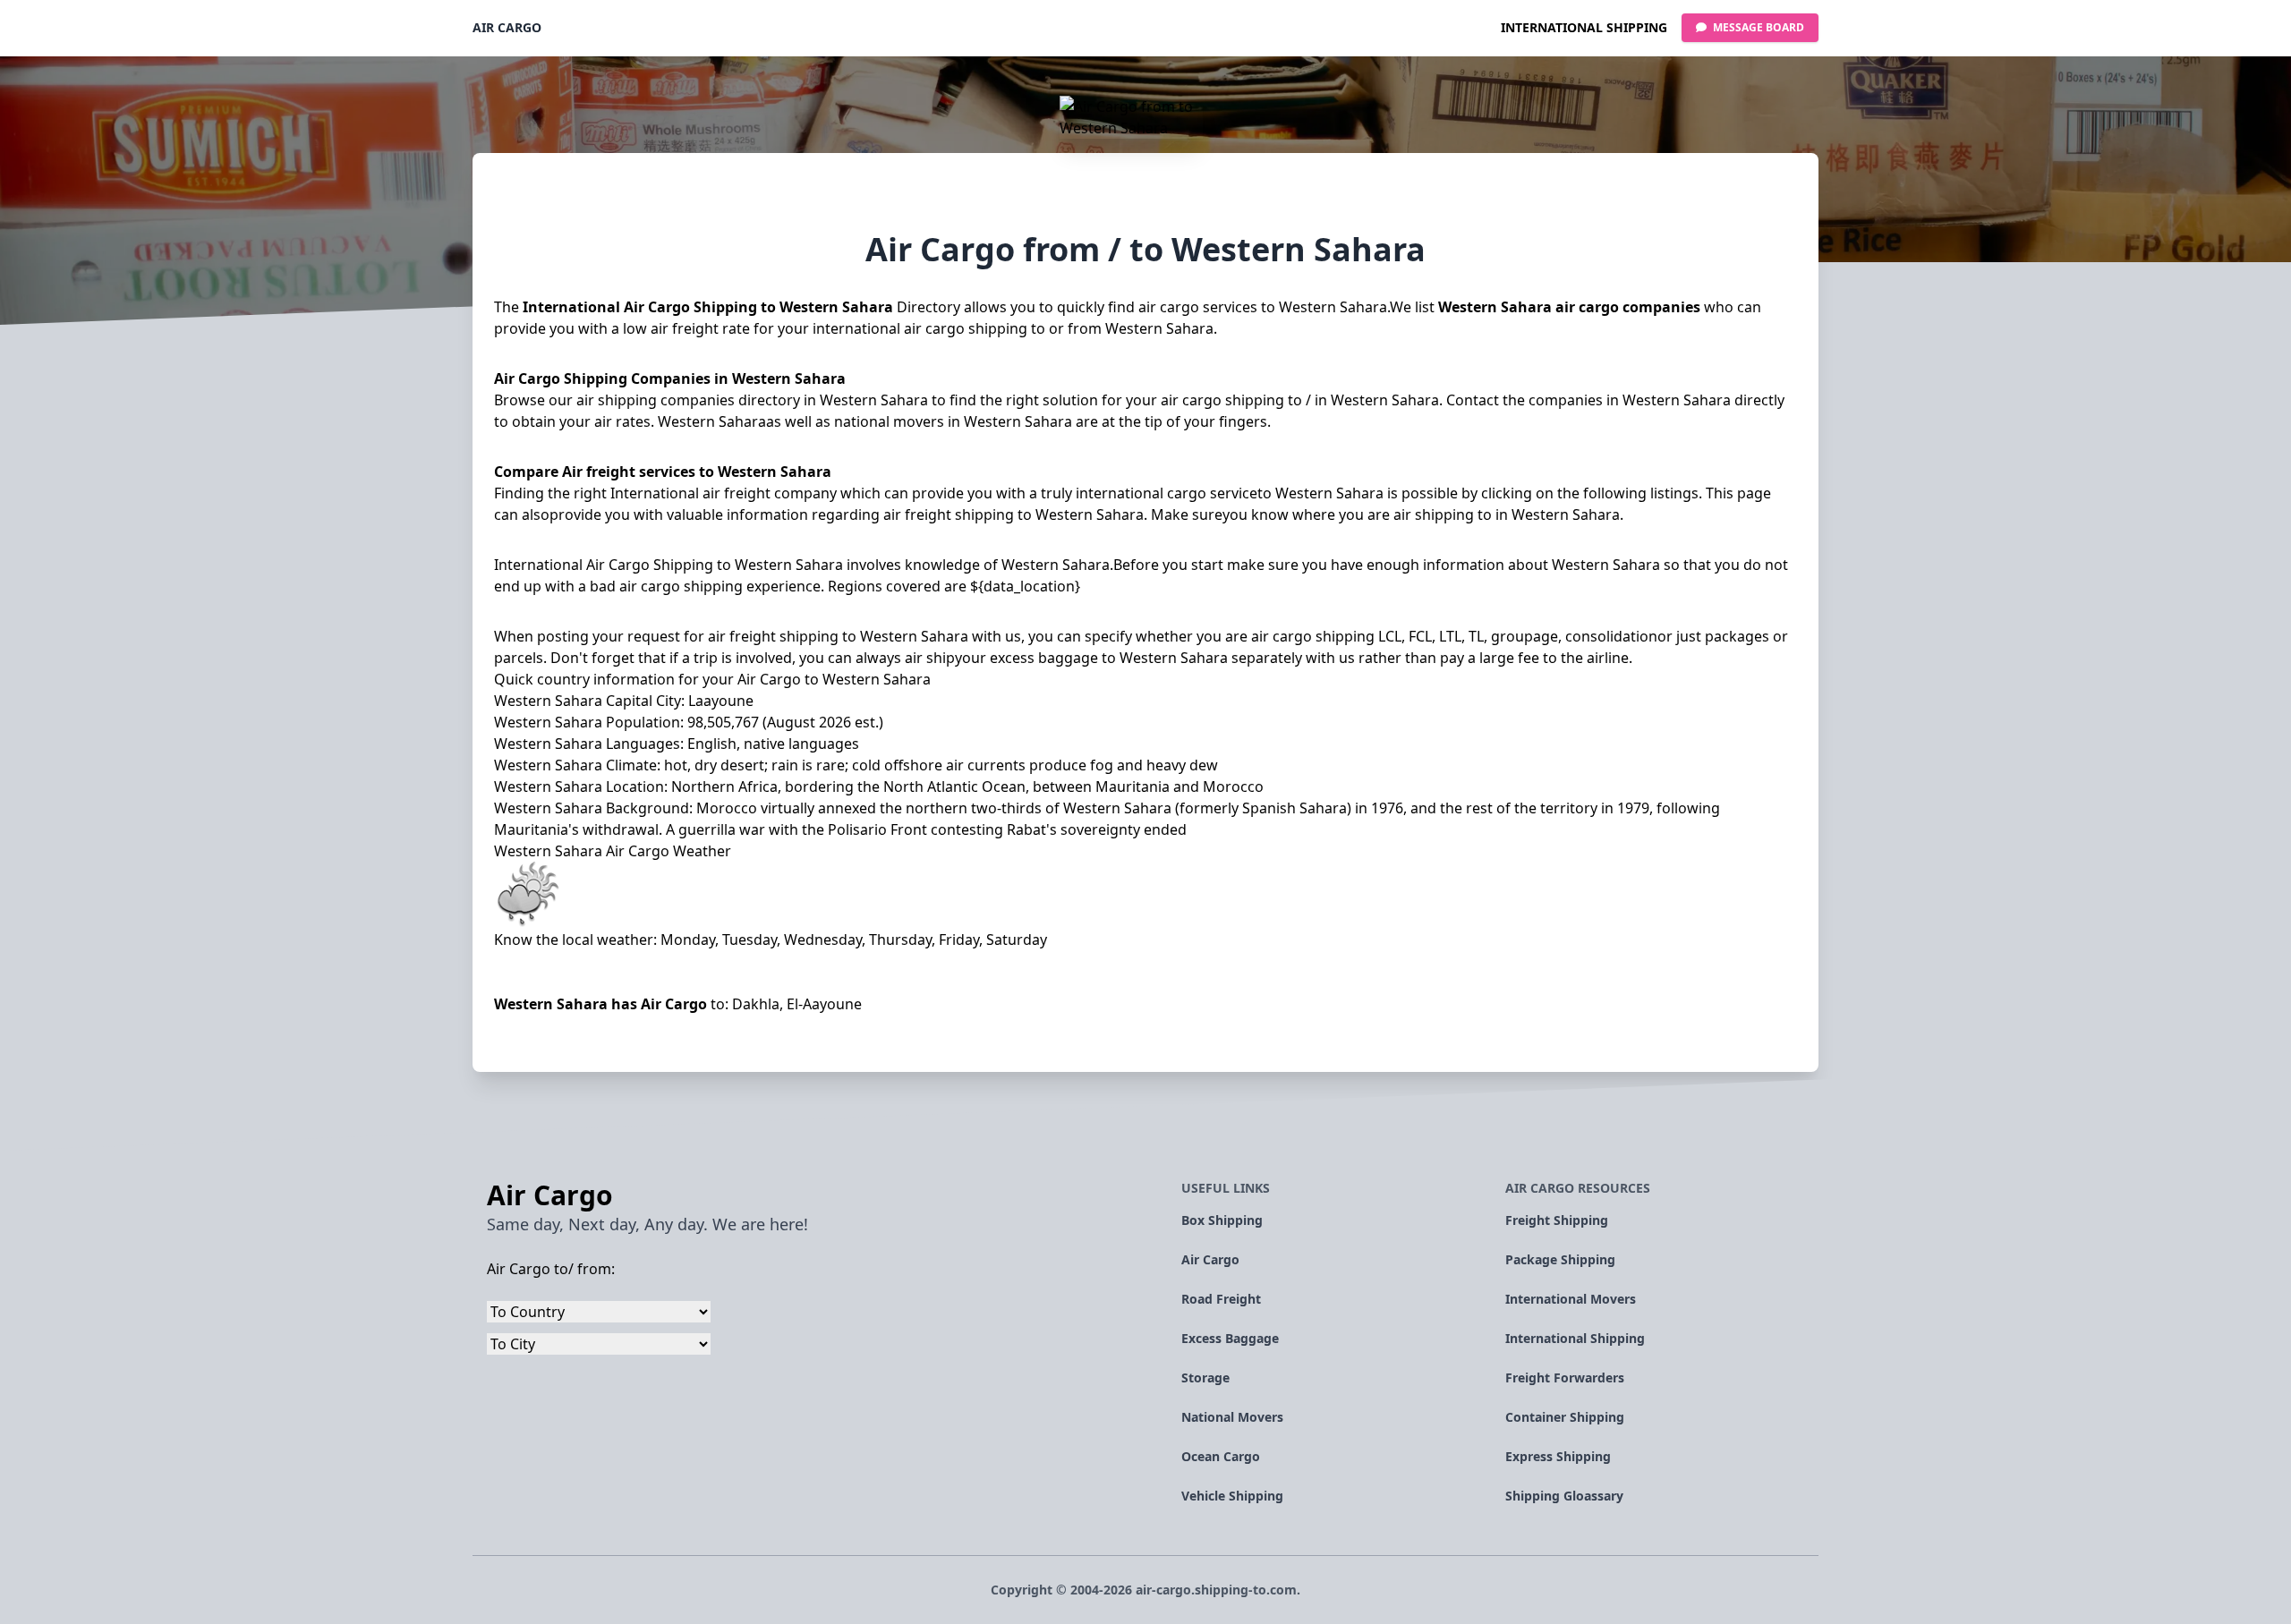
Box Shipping (1222, 1220)
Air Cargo (507, 27)
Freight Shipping (1557, 1220)
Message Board (1757, 27)
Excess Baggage (1230, 1338)
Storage (1205, 1377)
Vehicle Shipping (1232, 1496)
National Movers (1232, 1417)
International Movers (1571, 1299)
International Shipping (1584, 27)
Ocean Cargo (1221, 1456)
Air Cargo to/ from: (551, 1269)
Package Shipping (1560, 1259)
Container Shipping (1565, 1417)
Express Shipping (1558, 1456)
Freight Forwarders (1565, 1377)
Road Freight (1221, 1299)
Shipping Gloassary (1564, 1496)
